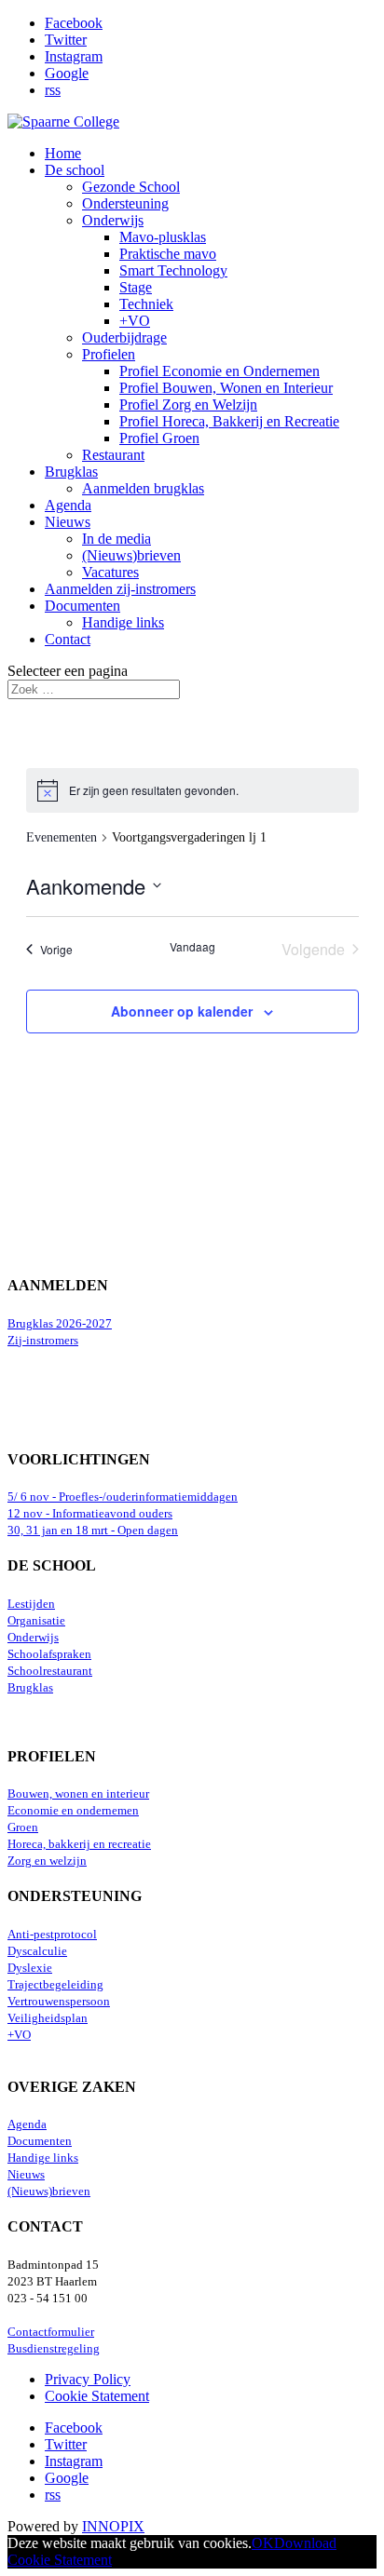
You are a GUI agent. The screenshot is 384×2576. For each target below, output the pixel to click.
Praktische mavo (168, 254)
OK (263, 2543)
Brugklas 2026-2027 (60, 1324)
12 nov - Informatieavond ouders (90, 1514)
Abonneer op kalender (182, 1011)
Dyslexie (30, 1968)
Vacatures (110, 572)
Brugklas (71, 472)
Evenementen (62, 837)
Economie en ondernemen (73, 1811)
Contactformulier (51, 2332)
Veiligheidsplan (48, 2018)
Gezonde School (131, 187)
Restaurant (113, 455)
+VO (135, 321)
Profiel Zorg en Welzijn (188, 405)
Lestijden (31, 1604)
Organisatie (36, 1621)
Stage (136, 287)
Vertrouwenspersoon (59, 2002)
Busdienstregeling (54, 2349)
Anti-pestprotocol (52, 1935)
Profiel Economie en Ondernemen (219, 371)
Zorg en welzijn (47, 1861)
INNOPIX (113, 2526)
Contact (68, 639)
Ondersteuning (125, 203)
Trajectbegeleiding (55, 1985)
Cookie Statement (97, 2396)
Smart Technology (173, 270)
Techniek (146, 304)
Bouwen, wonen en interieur (78, 1794)
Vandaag (192, 947)
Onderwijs (113, 220)
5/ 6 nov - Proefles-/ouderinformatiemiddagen (123, 1497)
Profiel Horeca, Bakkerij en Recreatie (229, 421)
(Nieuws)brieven (131, 555)
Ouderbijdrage (124, 337)
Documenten (82, 606)
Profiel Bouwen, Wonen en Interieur (226, 388)
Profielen (109, 354)
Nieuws (68, 522)
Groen (23, 1827)
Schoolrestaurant (50, 1671)
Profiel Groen (159, 438)
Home (63, 153)
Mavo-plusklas (163, 237)
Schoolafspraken (49, 1654)
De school (75, 170)
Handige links (123, 622)
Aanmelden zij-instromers (120, 589)
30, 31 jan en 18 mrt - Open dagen (93, 1531)
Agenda (68, 505)
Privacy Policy (88, 2379)
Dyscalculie (37, 1951)
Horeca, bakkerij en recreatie (79, 1844)
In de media (117, 539)
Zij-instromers (43, 1341)
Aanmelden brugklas (143, 488)
